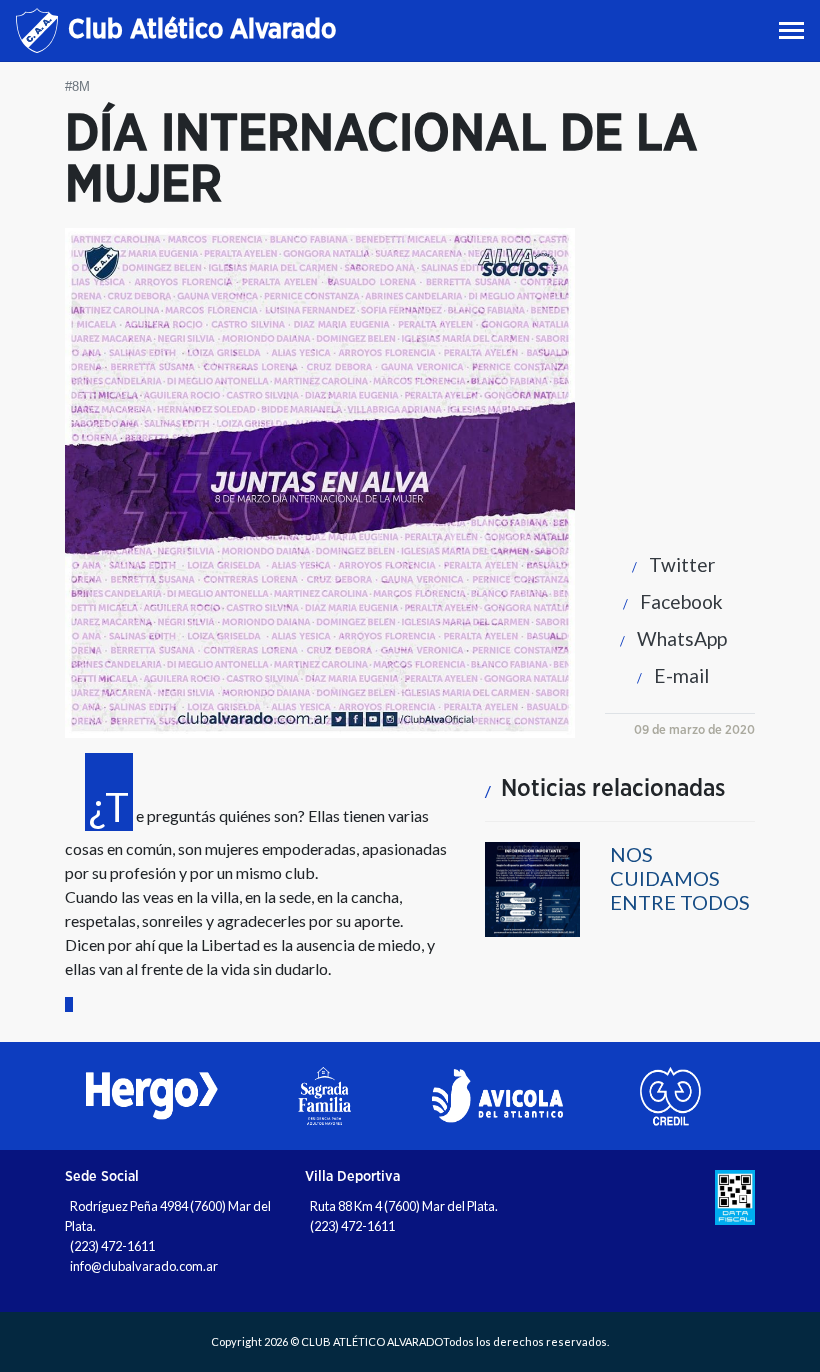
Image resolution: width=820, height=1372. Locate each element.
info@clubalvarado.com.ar (144, 1266)
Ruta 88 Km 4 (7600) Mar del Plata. (404, 1206)
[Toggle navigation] (793, 30)
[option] (151, 1096)
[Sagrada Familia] (324, 1096)
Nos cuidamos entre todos (680, 878)
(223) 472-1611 (112, 1246)
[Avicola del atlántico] (497, 1096)
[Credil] (670, 1096)
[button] (668, 564)
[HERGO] (151, 1096)
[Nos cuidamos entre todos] (532, 887)
